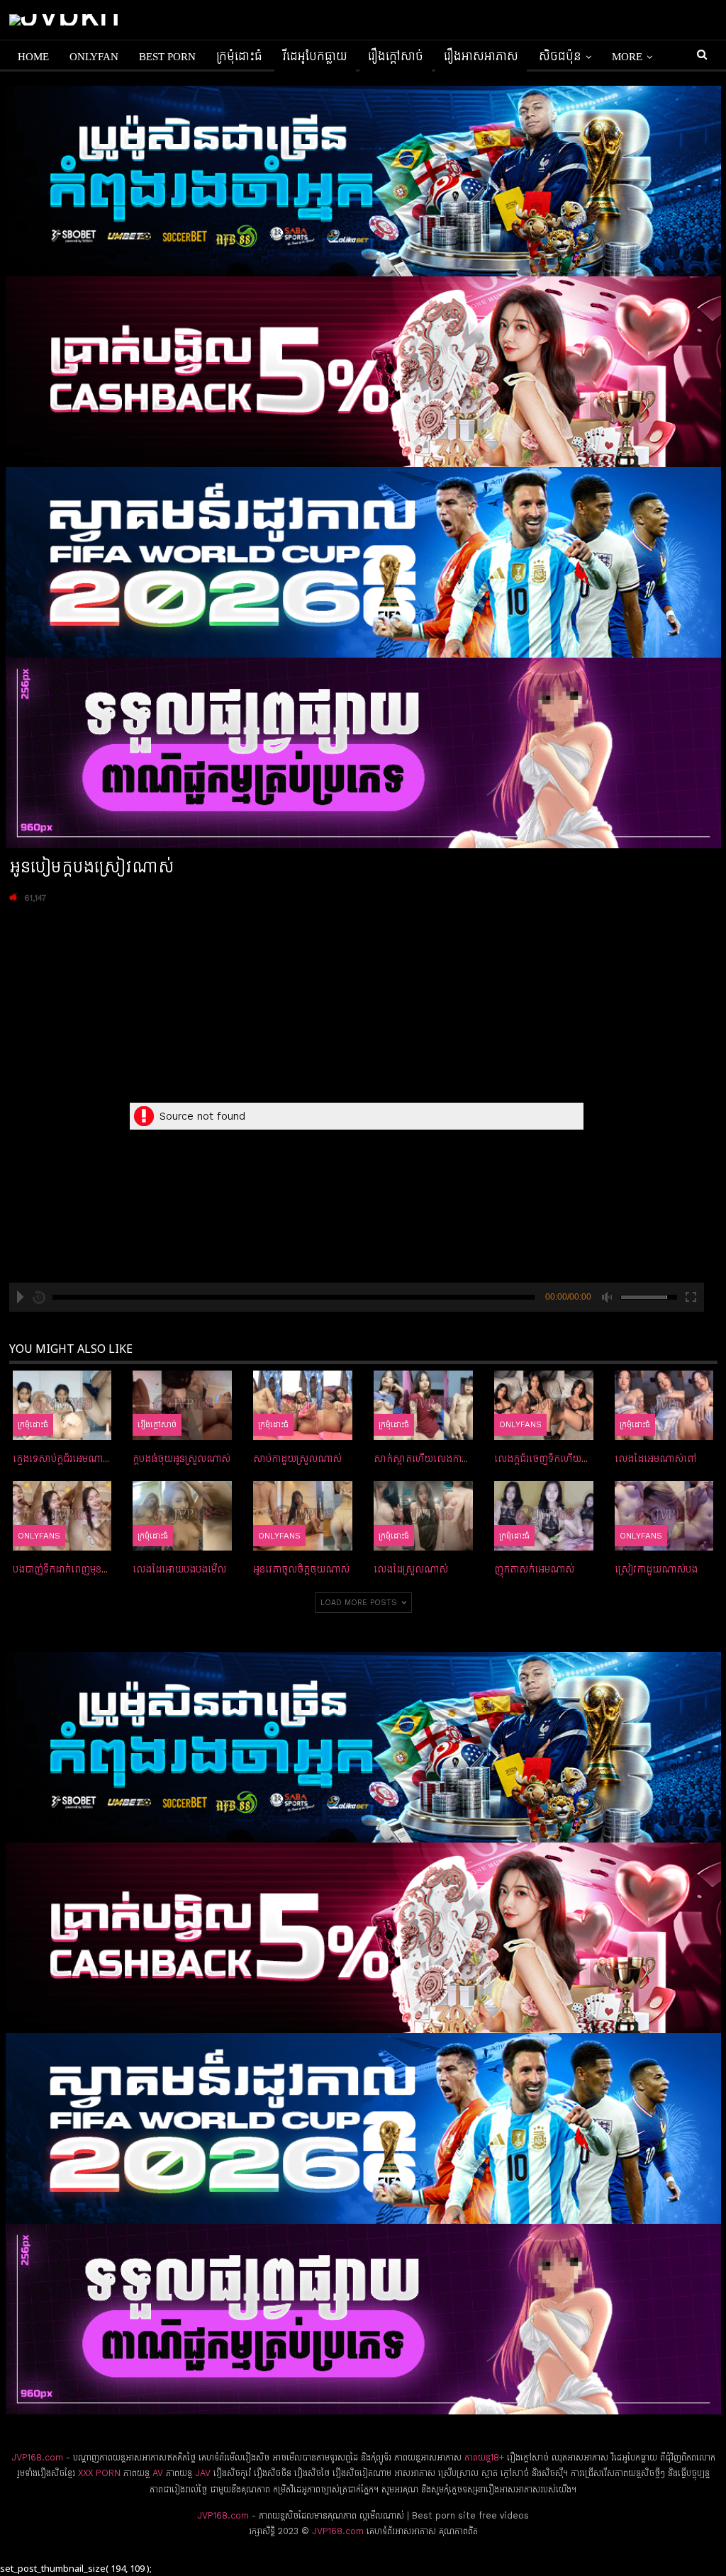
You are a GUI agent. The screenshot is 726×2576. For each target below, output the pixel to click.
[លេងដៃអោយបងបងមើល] (182, 1516)
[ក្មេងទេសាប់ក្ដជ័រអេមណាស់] (62, 1405)
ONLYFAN (94, 57)
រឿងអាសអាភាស (481, 57)
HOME (33, 57)
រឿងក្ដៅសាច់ (396, 57)
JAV (201, 2473)
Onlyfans (520, 1424)
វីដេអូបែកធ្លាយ (315, 57)
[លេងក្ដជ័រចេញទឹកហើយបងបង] (544, 1405)
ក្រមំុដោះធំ (239, 57)
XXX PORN (99, 2473)
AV (158, 2473)
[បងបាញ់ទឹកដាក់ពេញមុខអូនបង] (62, 1516)
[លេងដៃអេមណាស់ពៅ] (664, 1405)
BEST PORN (167, 57)
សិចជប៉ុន (560, 57)
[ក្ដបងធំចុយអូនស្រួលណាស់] (182, 1405)
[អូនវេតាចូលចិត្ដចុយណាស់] (303, 1516)
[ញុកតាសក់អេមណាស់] (544, 1516)
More (627, 57)
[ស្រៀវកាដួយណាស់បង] (664, 1516)
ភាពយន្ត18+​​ (484, 2457)
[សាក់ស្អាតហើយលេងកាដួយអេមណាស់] (423, 1405)
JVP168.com (37, 2457)
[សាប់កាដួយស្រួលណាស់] (303, 1405)
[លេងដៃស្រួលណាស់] (423, 1516)
